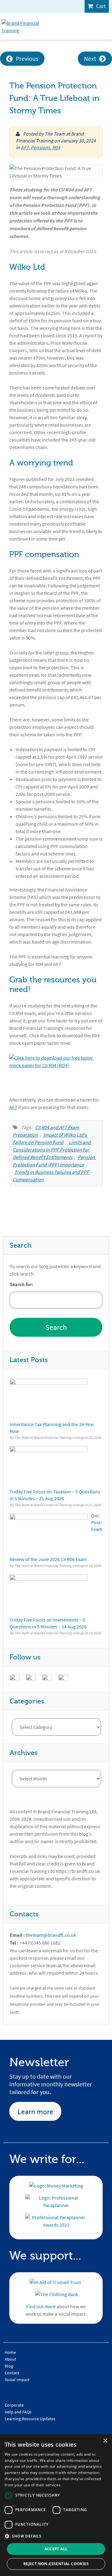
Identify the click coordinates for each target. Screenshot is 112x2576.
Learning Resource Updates (30, 2419)
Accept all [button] (56, 2549)
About (10, 2359)
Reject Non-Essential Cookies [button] (56, 2564)
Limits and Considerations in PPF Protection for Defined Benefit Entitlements (52, 1150)
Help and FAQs (18, 2412)
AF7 (25, 147)
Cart (101, 6)
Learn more (35, 2112)
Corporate (14, 2405)
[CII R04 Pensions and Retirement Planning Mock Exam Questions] (56, 1071)
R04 (56, 147)
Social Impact (17, 2380)
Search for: (21, 1285)
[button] (56, 2536)
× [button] (105, 2441)
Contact (12, 2373)
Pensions (40, 147)
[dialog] (56, 2505)
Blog (9, 2366)
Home (10, 2352)
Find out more (41, 2306)
